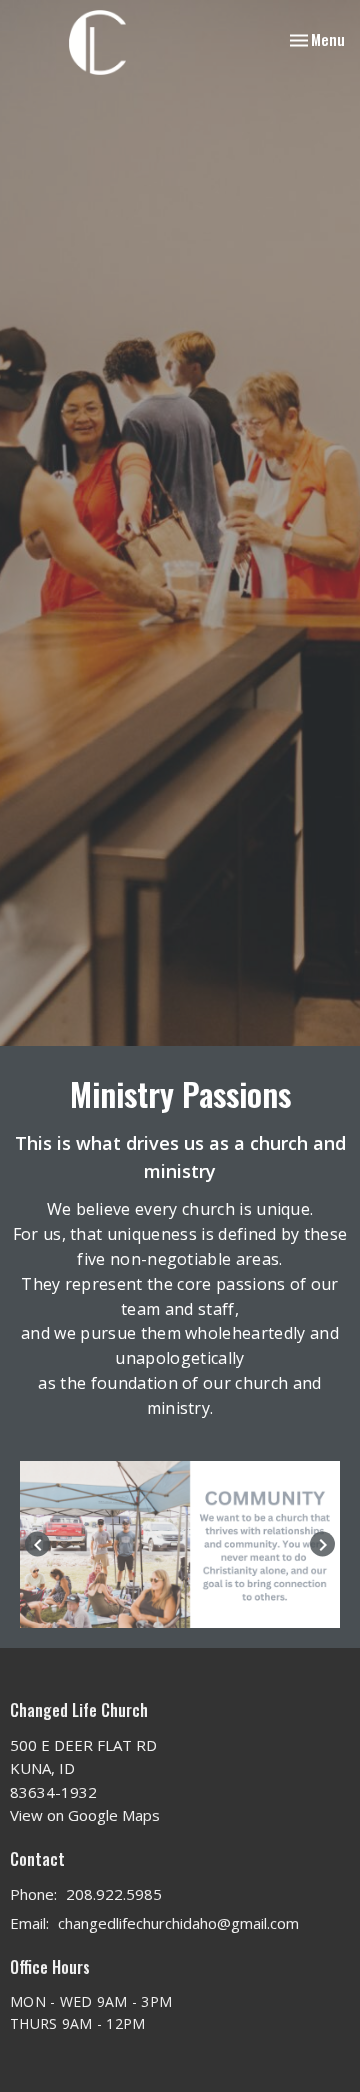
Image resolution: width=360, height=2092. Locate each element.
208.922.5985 (114, 1894)
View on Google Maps (85, 1815)
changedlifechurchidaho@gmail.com (178, 1923)
